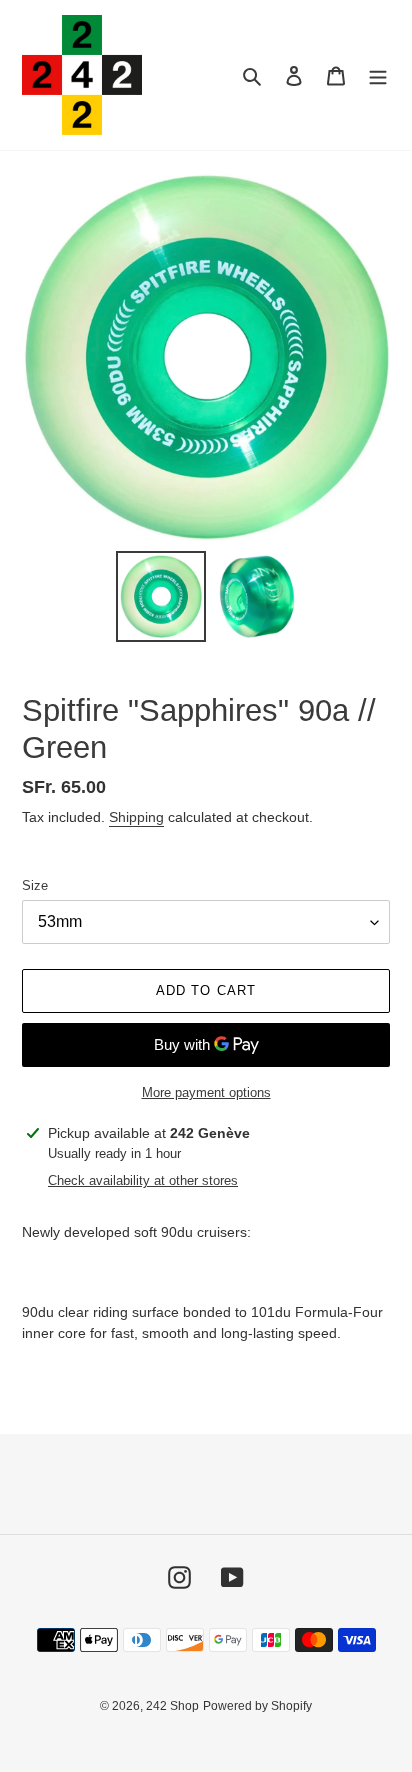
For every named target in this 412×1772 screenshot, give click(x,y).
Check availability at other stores (143, 1180)
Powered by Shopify (257, 1706)
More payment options (206, 1092)
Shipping (136, 817)
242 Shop (172, 1706)
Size (35, 885)
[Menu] (378, 75)
